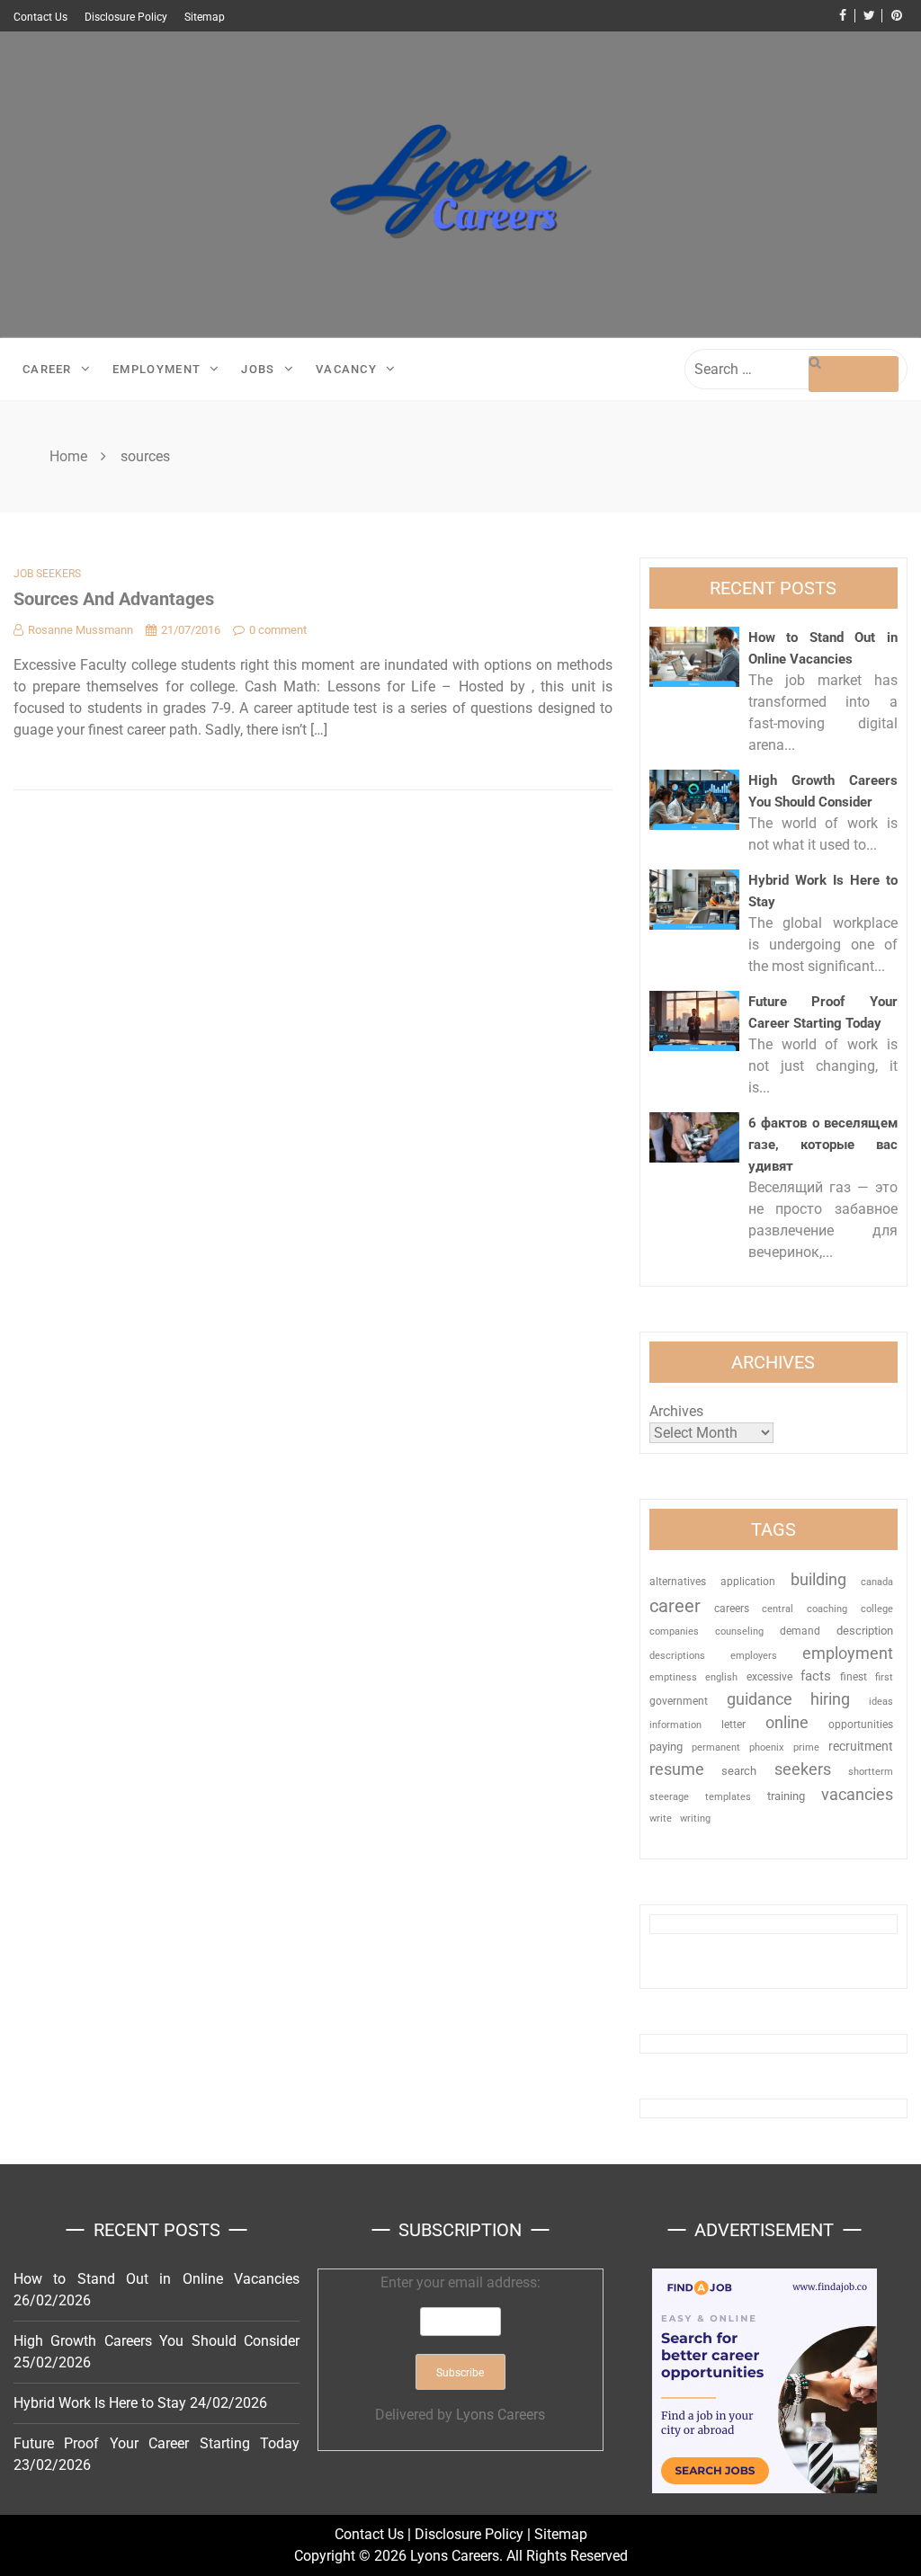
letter (733, 1725)
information (675, 1725)
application (748, 1582)
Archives (676, 1411)
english (721, 1677)
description (865, 1631)
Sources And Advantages (114, 599)
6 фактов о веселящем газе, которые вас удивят (823, 1145)
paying (666, 1747)
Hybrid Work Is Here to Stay (100, 2403)
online (787, 1722)
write (661, 1818)
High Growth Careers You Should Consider (156, 2341)
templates (728, 1797)
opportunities (861, 1725)
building (818, 1580)
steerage (669, 1797)
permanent (716, 1747)
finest (854, 1677)
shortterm (871, 1772)
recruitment (861, 1746)
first (884, 1677)
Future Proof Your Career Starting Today (156, 2443)
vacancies (857, 1794)
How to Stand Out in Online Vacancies (156, 2279)
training (786, 1796)
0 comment (278, 630)
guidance (760, 1699)
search (739, 1771)
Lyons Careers (501, 2415)
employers (754, 1656)
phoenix (766, 1747)
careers (732, 1609)
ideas (881, 1702)
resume (677, 1769)
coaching (827, 1609)
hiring (830, 1699)
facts (816, 1676)
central (778, 1609)
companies (674, 1631)
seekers (803, 1769)
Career (47, 369)
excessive (769, 1677)
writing (695, 1818)
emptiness (673, 1677)
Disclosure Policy (126, 17)
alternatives (678, 1582)
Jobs (258, 369)
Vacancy (346, 369)
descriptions (677, 1655)
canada (877, 1582)
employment (848, 1653)
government (679, 1701)
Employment (156, 369)
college (877, 1609)
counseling (739, 1631)
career (675, 1606)
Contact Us (40, 17)
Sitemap (205, 17)
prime (806, 1747)
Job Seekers (47, 574)
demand (800, 1631)
